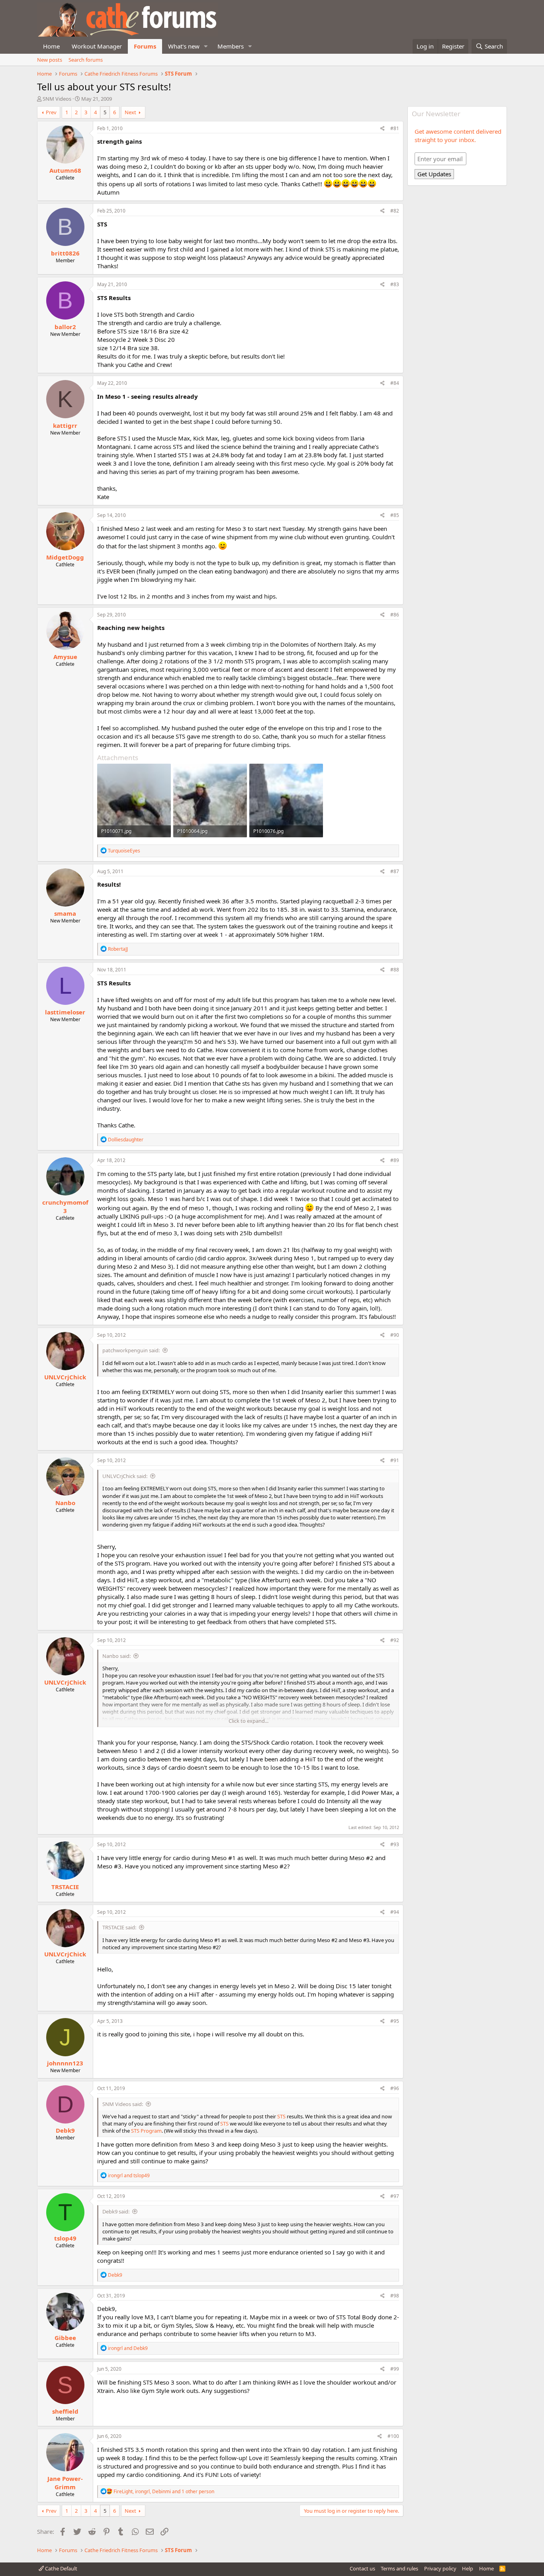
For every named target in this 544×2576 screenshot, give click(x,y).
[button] (206, 46)
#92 (395, 1640)
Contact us (362, 2568)
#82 (395, 211)
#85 (395, 515)
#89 (395, 1160)
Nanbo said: (116, 1656)
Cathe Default (61, 2568)
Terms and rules (399, 2568)
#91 (395, 1460)
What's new (184, 46)
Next (130, 112)
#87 (395, 871)
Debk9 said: (116, 2211)
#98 (395, 2296)
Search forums (86, 60)
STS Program (146, 2131)
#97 (395, 2196)
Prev (51, 112)
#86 (395, 615)
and (129, 2175)
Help (468, 2568)
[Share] (383, 129)
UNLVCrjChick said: (125, 1476)
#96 (395, 2088)
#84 (395, 383)
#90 (395, 1335)
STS (281, 2116)
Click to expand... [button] (249, 1721)
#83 (395, 284)
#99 (395, 2369)
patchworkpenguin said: (131, 1350)
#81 (395, 128)
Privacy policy (440, 2568)
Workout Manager (97, 46)
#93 (395, 1844)
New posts (50, 60)
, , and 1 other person (164, 2491)
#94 (395, 1912)
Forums (145, 46)
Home (51, 46)
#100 (393, 2436)
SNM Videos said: (123, 2104)
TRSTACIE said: (119, 1927)
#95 (395, 2021)
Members (231, 46)
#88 (395, 970)
